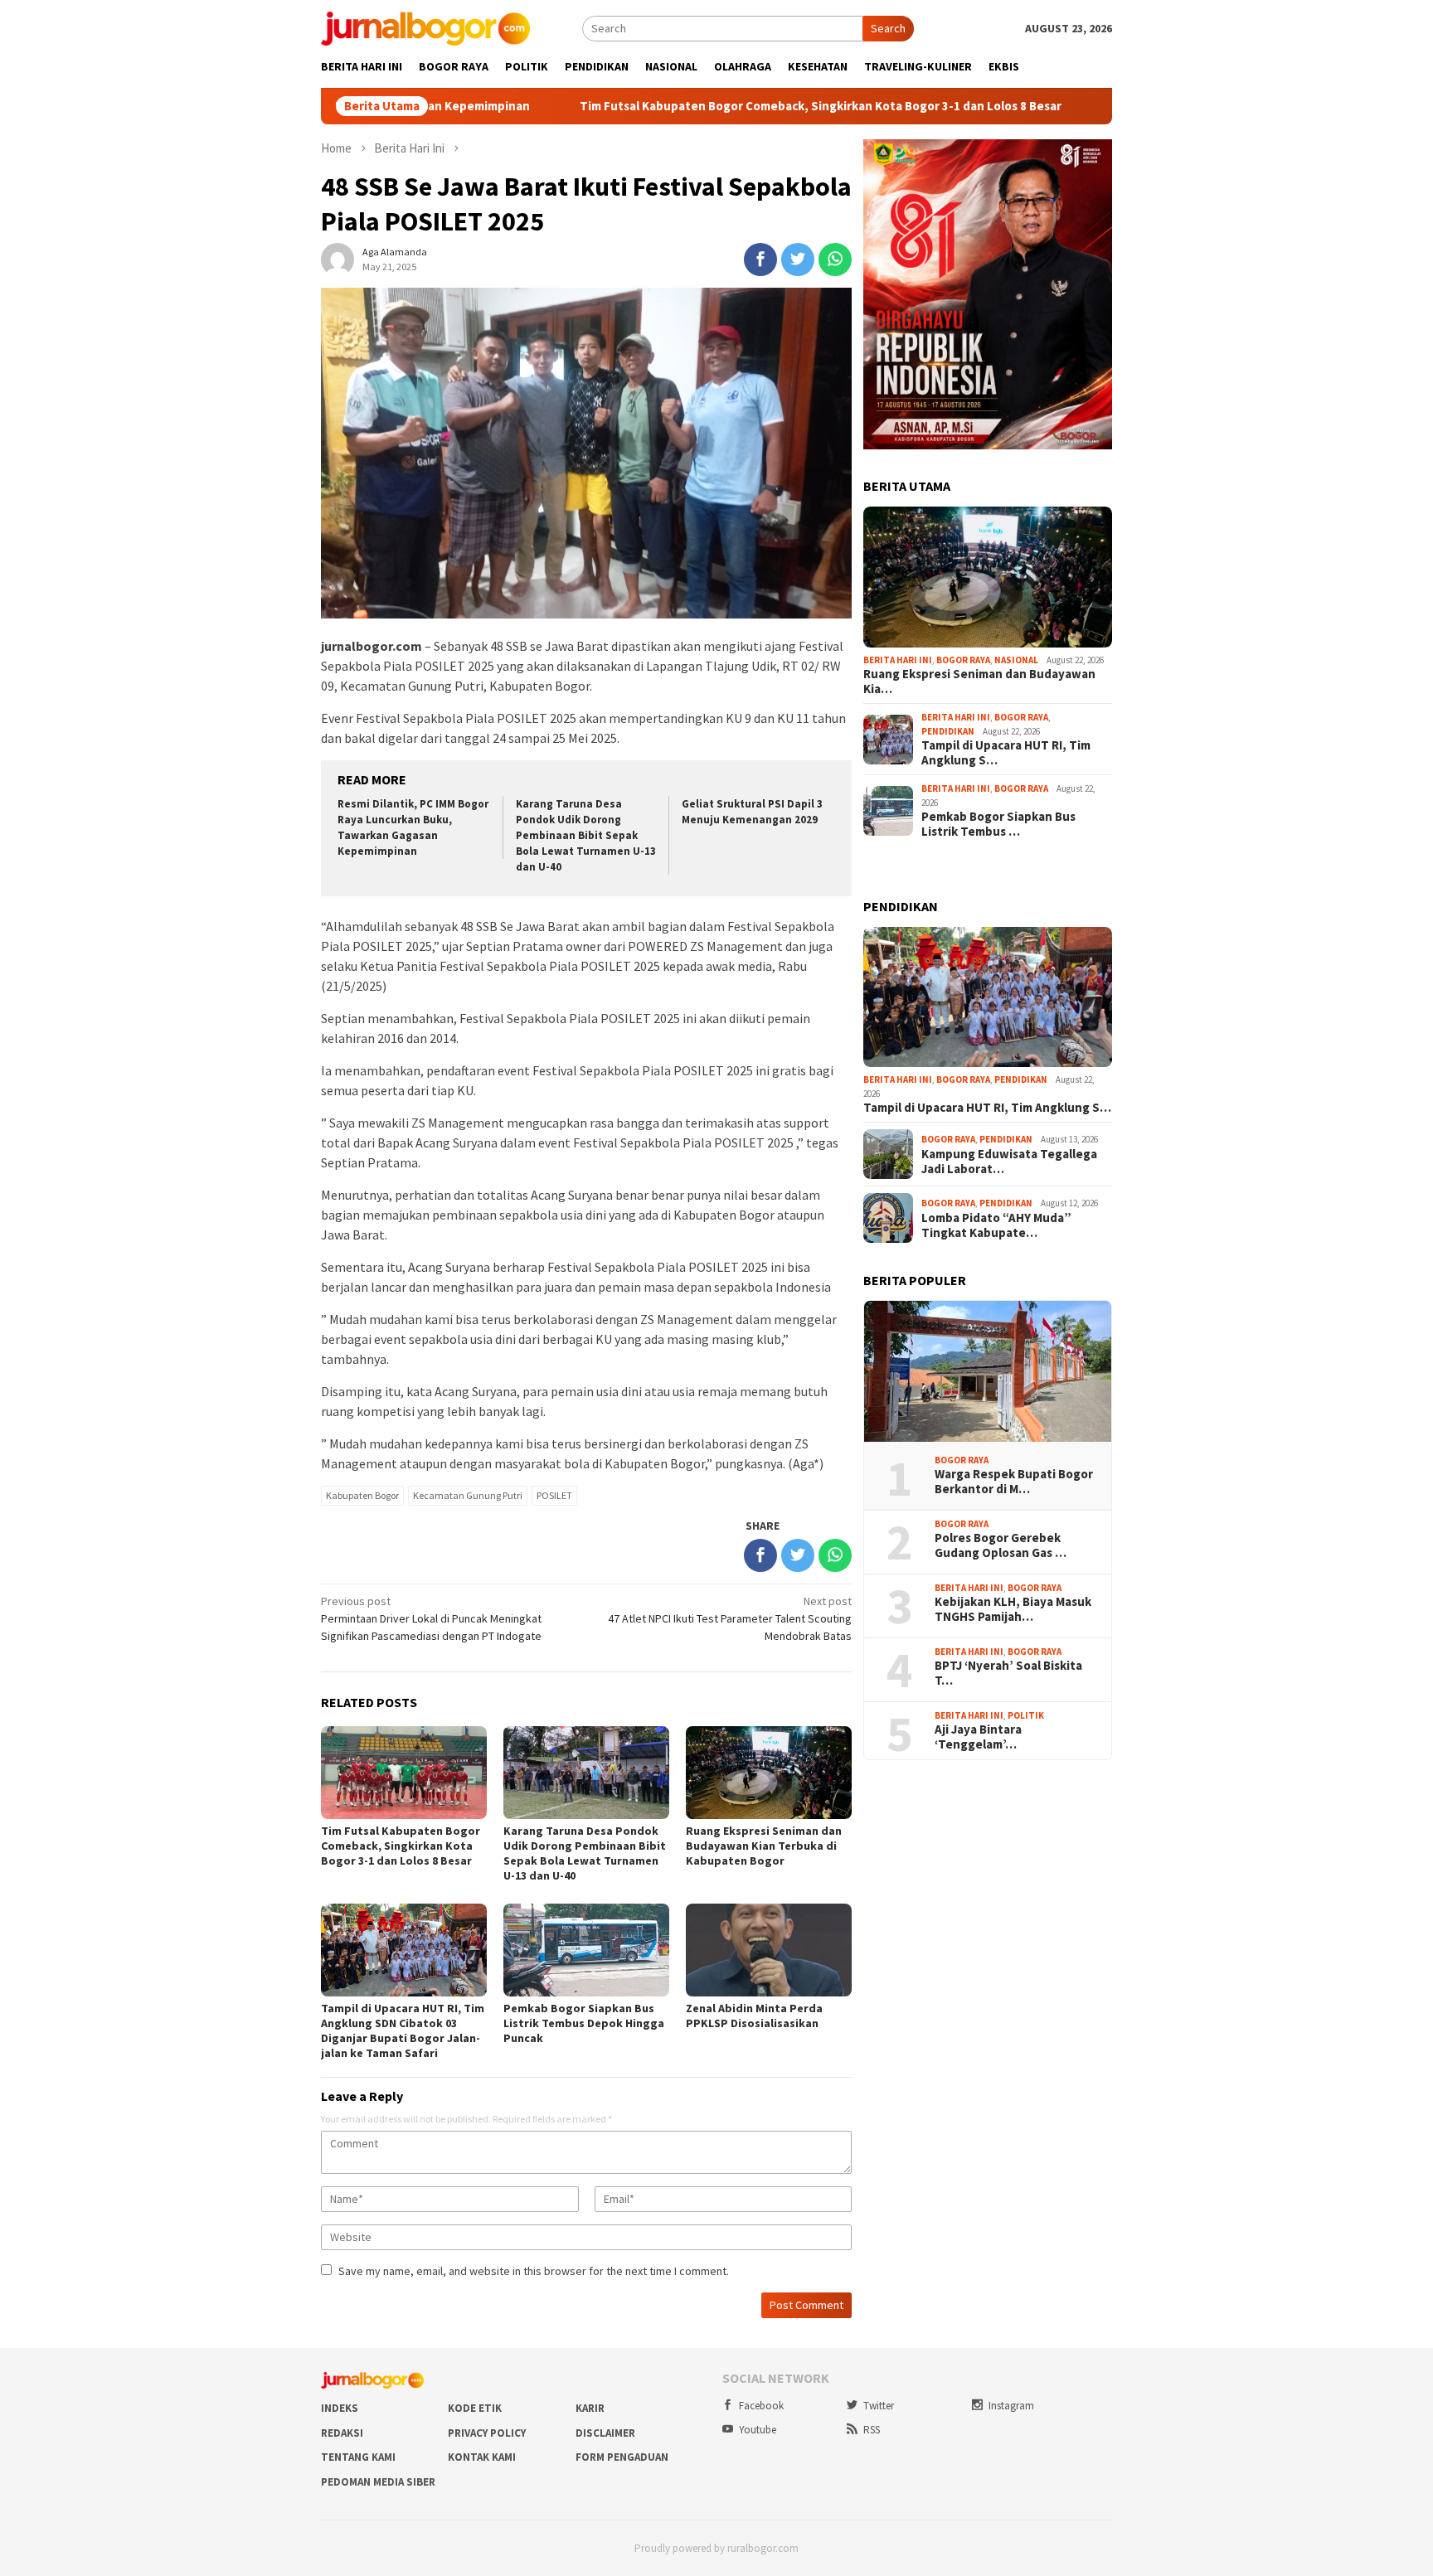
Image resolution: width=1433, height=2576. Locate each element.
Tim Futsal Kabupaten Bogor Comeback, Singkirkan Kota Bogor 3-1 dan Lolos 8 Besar (683, 106)
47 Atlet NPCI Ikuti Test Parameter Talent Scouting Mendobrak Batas (730, 1618)
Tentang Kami (358, 2457)
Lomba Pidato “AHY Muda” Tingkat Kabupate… (996, 1225)
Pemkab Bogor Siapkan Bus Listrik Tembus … (998, 824)
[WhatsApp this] (835, 260)
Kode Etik (475, 2408)
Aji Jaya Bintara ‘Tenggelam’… (978, 1737)
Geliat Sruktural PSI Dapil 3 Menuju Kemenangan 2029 (752, 812)
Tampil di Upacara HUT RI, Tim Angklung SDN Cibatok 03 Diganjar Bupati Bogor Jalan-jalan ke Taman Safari (403, 2030)
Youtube (758, 2430)
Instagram (1011, 2406)
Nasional (1016, 660)
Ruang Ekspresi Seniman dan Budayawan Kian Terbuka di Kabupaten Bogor (764, 1846)
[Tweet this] (798, 260)
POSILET (554, 1495)
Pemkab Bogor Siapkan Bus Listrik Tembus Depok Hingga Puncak (584, 2023)
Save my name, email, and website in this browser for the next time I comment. (534, 2271)
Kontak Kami (482, 2457)
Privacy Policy (487, 2433)
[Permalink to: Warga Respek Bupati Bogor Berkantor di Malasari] (988, 1371)
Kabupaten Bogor (362, 1495)
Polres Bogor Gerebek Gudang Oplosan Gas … (1001, 1545)
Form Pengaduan (622, 2457)
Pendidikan (948, 731)
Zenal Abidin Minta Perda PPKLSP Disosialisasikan (754, 2016)
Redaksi (342, 2433)
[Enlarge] (1091, 161)
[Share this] (760, 260)
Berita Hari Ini (898, 660)
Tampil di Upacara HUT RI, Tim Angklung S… (1006, 753)
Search (888, 28)
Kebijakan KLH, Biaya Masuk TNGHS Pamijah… (1013, 1609)
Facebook (761, 2406)
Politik (1026, 1715)
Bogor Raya (963, 660)
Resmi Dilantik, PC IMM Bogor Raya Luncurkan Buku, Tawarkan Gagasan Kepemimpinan (413, 827)
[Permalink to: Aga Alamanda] (338, 259)
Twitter (879, 2406)
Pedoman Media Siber (378, 2482)
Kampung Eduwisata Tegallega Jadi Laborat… (1009, 1162)
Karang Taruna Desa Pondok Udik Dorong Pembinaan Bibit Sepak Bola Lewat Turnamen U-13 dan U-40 (586, 835)
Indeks (340, 2408)
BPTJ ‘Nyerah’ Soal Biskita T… (1008, 1673)
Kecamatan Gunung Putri (468, 1495)
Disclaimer (605, 2433)
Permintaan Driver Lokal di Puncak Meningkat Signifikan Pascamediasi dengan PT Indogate (431, 1618)
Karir (590, 2408)
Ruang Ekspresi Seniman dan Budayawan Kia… (979, 682)
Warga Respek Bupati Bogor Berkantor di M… (1014, 1482)
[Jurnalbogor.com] (425, 27)
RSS (872, 2430)
